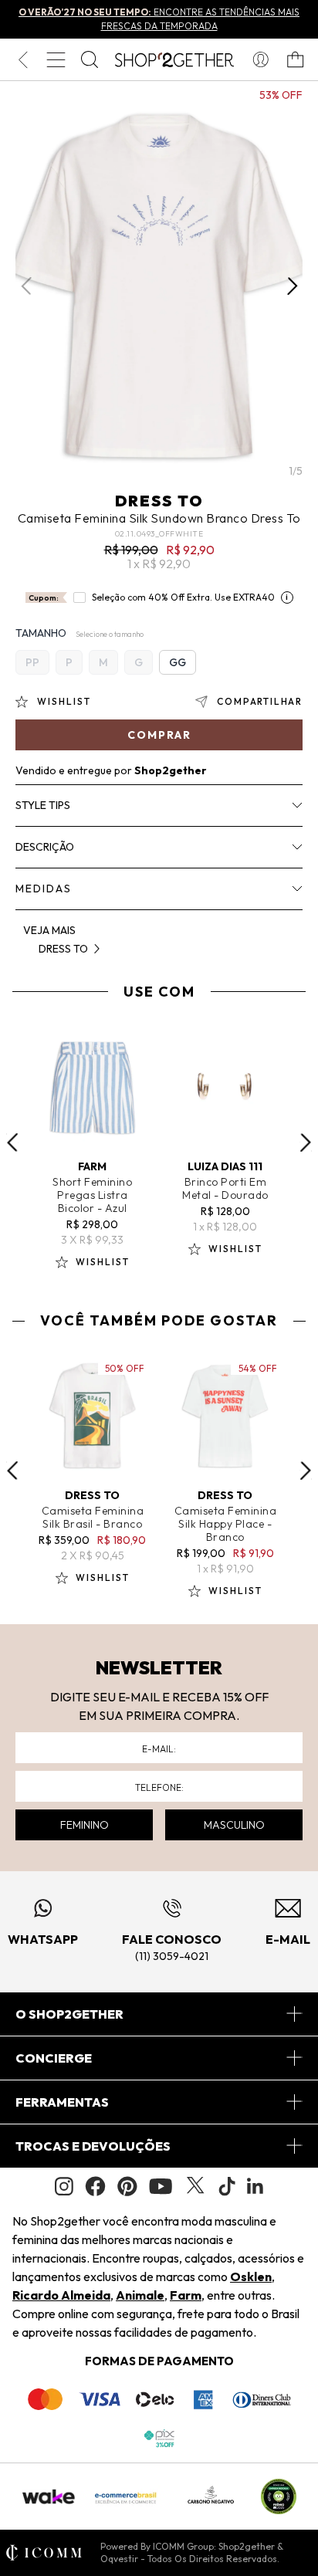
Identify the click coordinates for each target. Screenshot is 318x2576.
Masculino (234, 1825)
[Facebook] (95, 2186)
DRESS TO (159, 501)
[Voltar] (23, 59)
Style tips (43, 805)
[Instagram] (64, 2187)
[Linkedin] (255, 2186)
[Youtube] (161, 2186)
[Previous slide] (12, 1142)
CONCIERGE (54, 2058)
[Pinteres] (127, 2186)
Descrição (45, 847)
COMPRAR (159, 735)
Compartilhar (260, 701)
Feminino (85, 1825)
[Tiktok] (227, 2186)
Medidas (44, 889)
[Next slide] (306, 1142)
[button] (292, 286)
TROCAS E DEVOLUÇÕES (93, 2146)
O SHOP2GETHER (69, 2014)
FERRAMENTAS (62, 2102)
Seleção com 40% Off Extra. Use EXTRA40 (183, 597)
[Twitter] (195, 2186)
